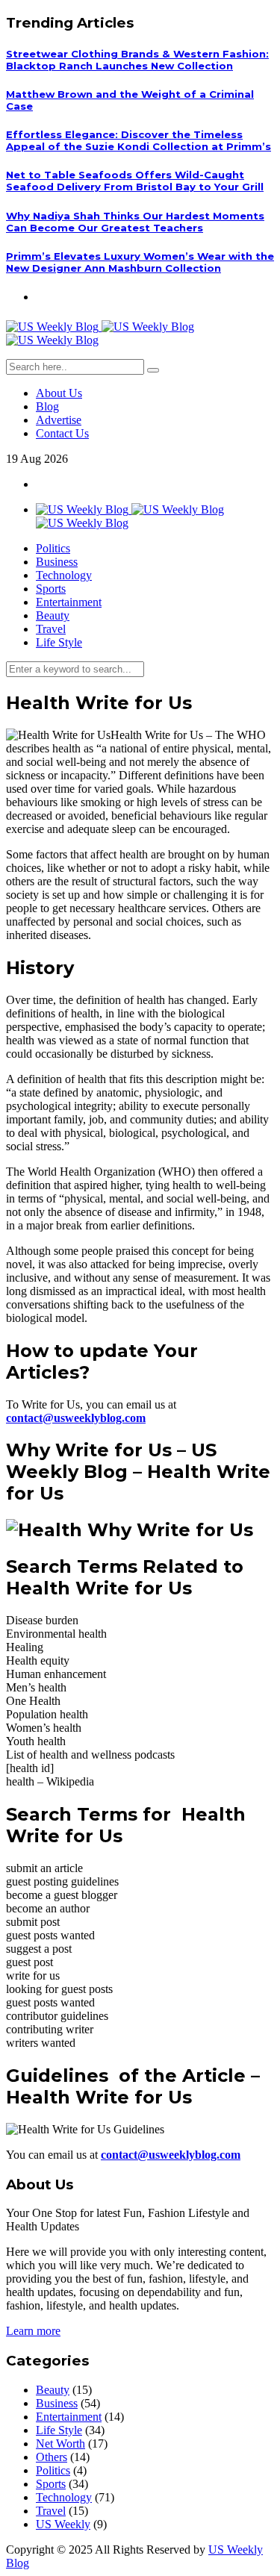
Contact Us (62, 433)
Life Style (59, 642)
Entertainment (69, 602)
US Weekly (63, 2524)
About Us (59, 393)
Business (57, 562)
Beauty (53, 615)
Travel (51, 629)
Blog (47, 406)
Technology (64, 575)
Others (52, 2457)
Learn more (33, 2331)
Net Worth (60, 2444)
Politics (53, 548)
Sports (51, 589)
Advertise (59, 420)
